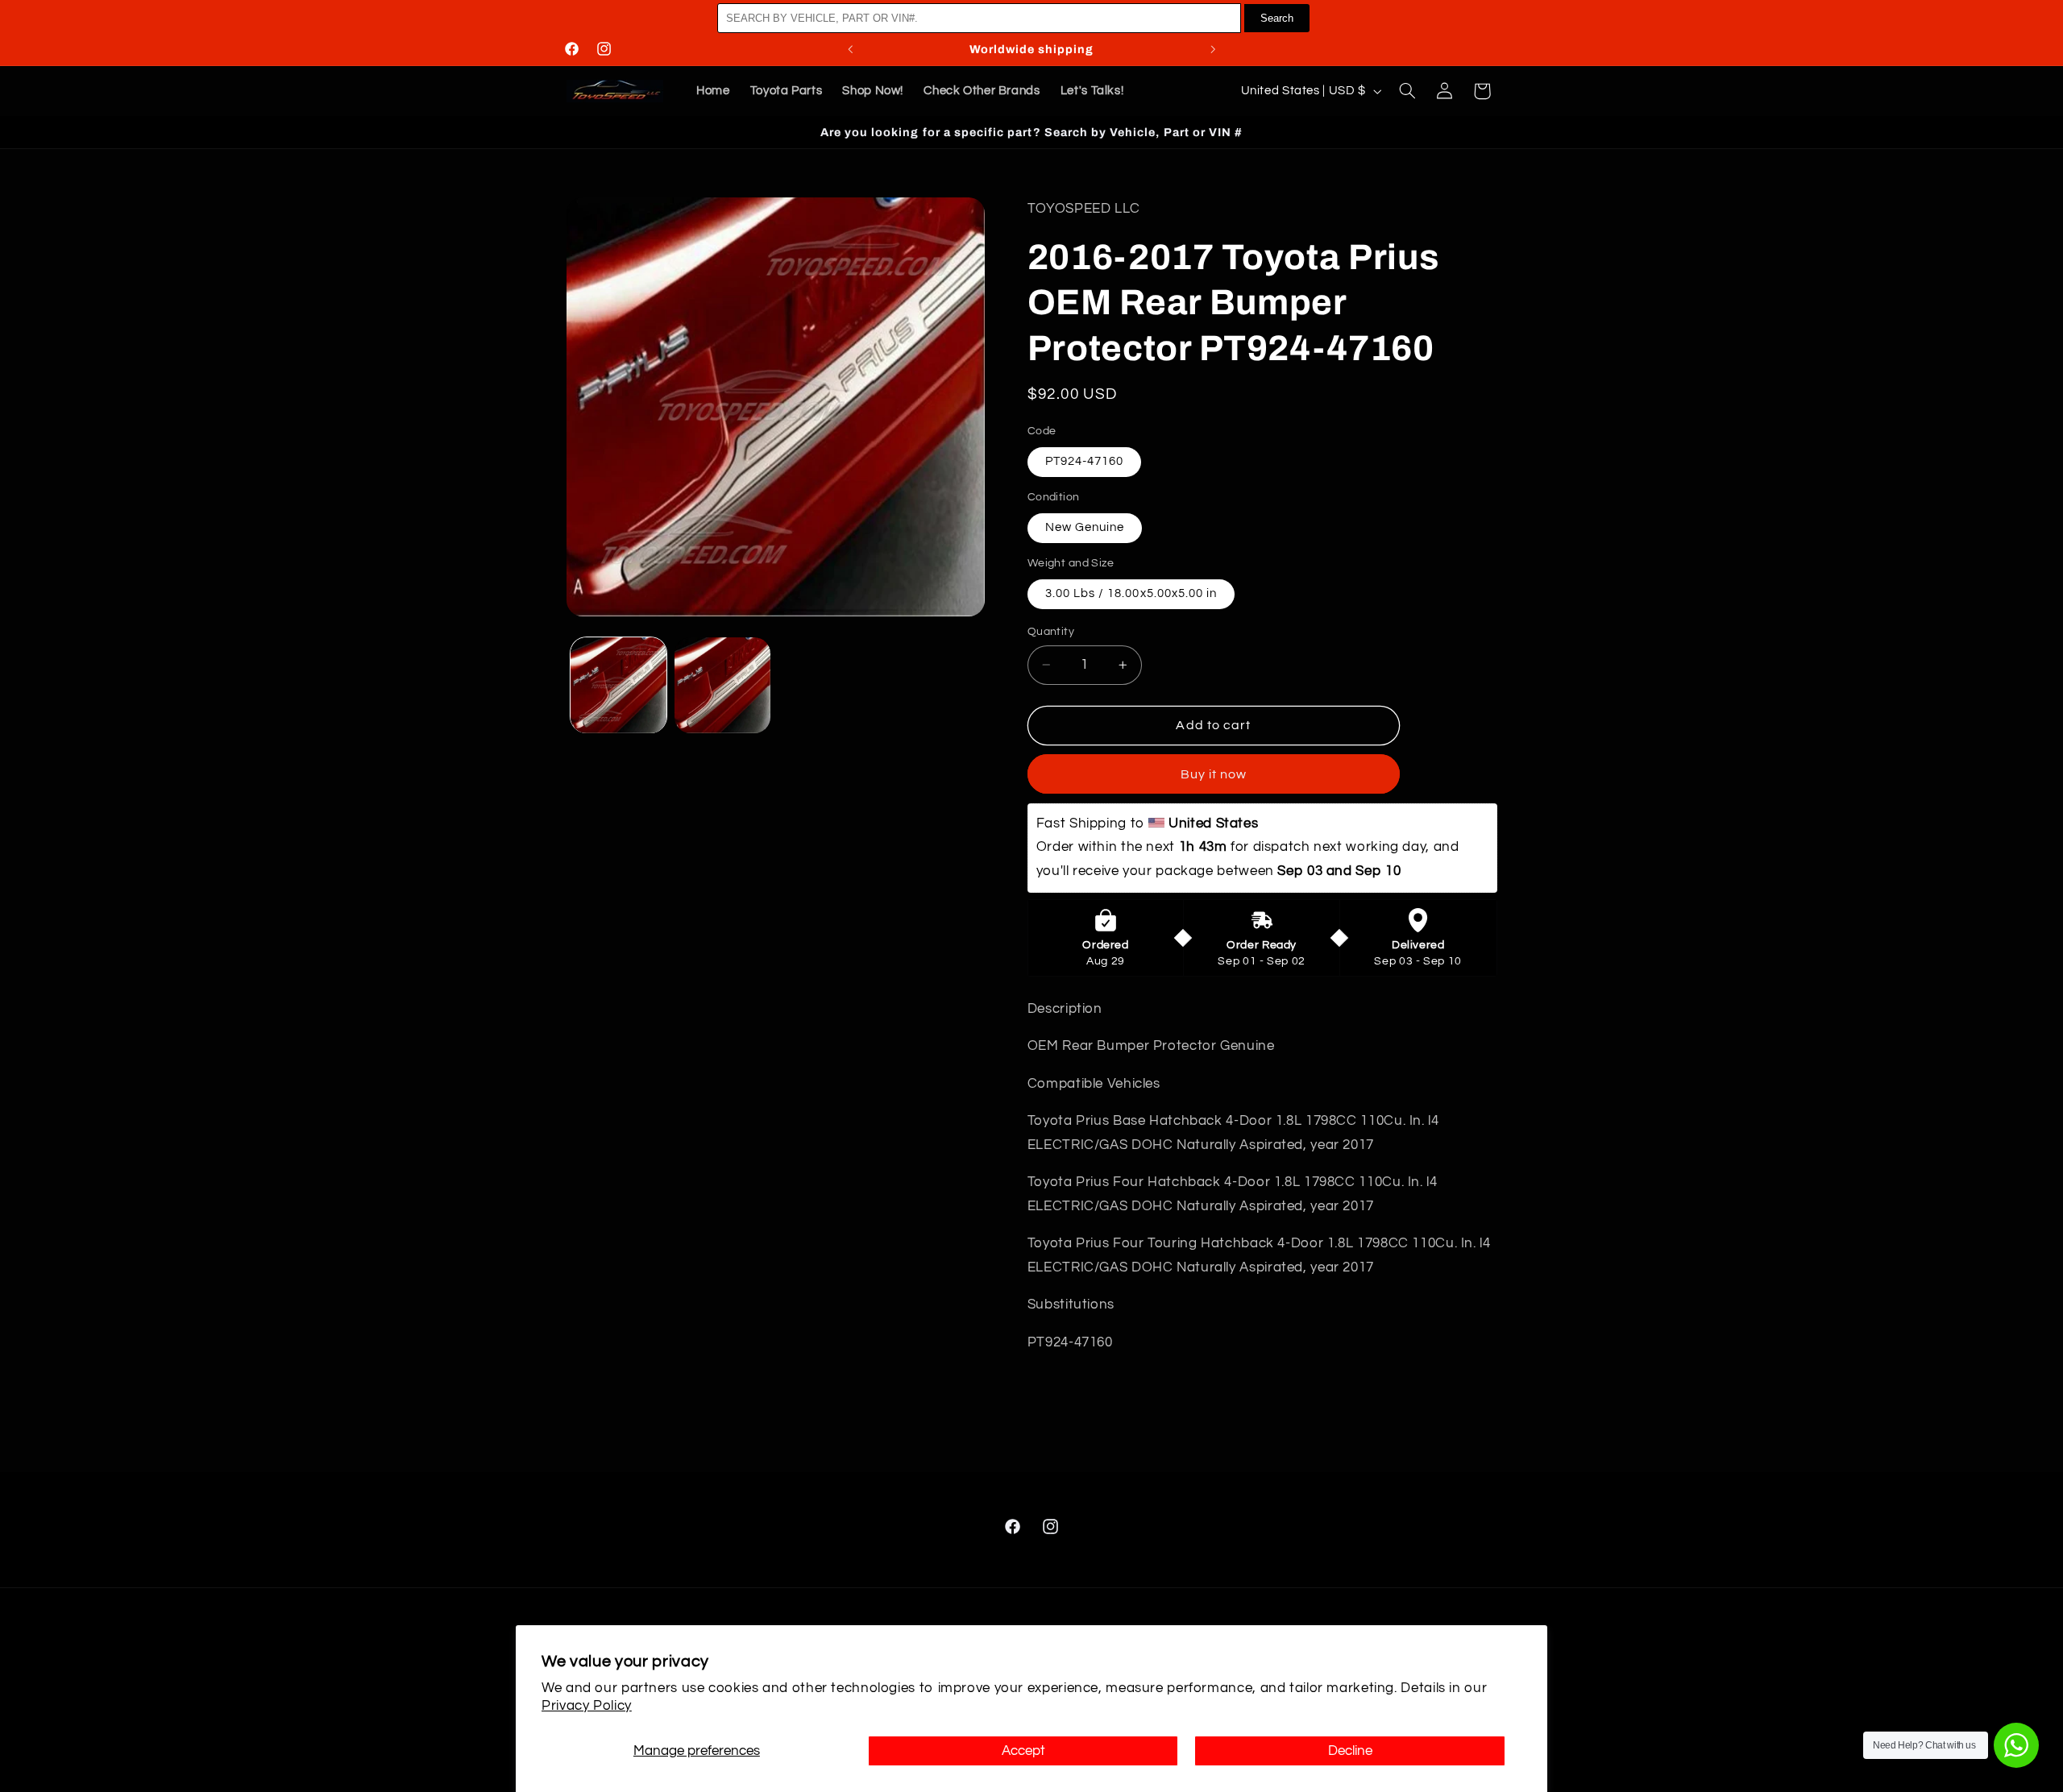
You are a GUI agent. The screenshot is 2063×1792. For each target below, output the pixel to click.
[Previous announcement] (850, 49)
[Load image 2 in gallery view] (722, 685)
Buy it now (1214, 774)
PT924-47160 (1085, 461)
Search (1277, 18)
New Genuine (1085, 527)
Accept (1023, 1751)
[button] (1407, 91)
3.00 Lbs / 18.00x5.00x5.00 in (1131, 593)
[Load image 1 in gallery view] (618, 685)
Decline (1350, 1751)
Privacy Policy (587, 1706)
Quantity (1051, 632)
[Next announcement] (1213, 49)
